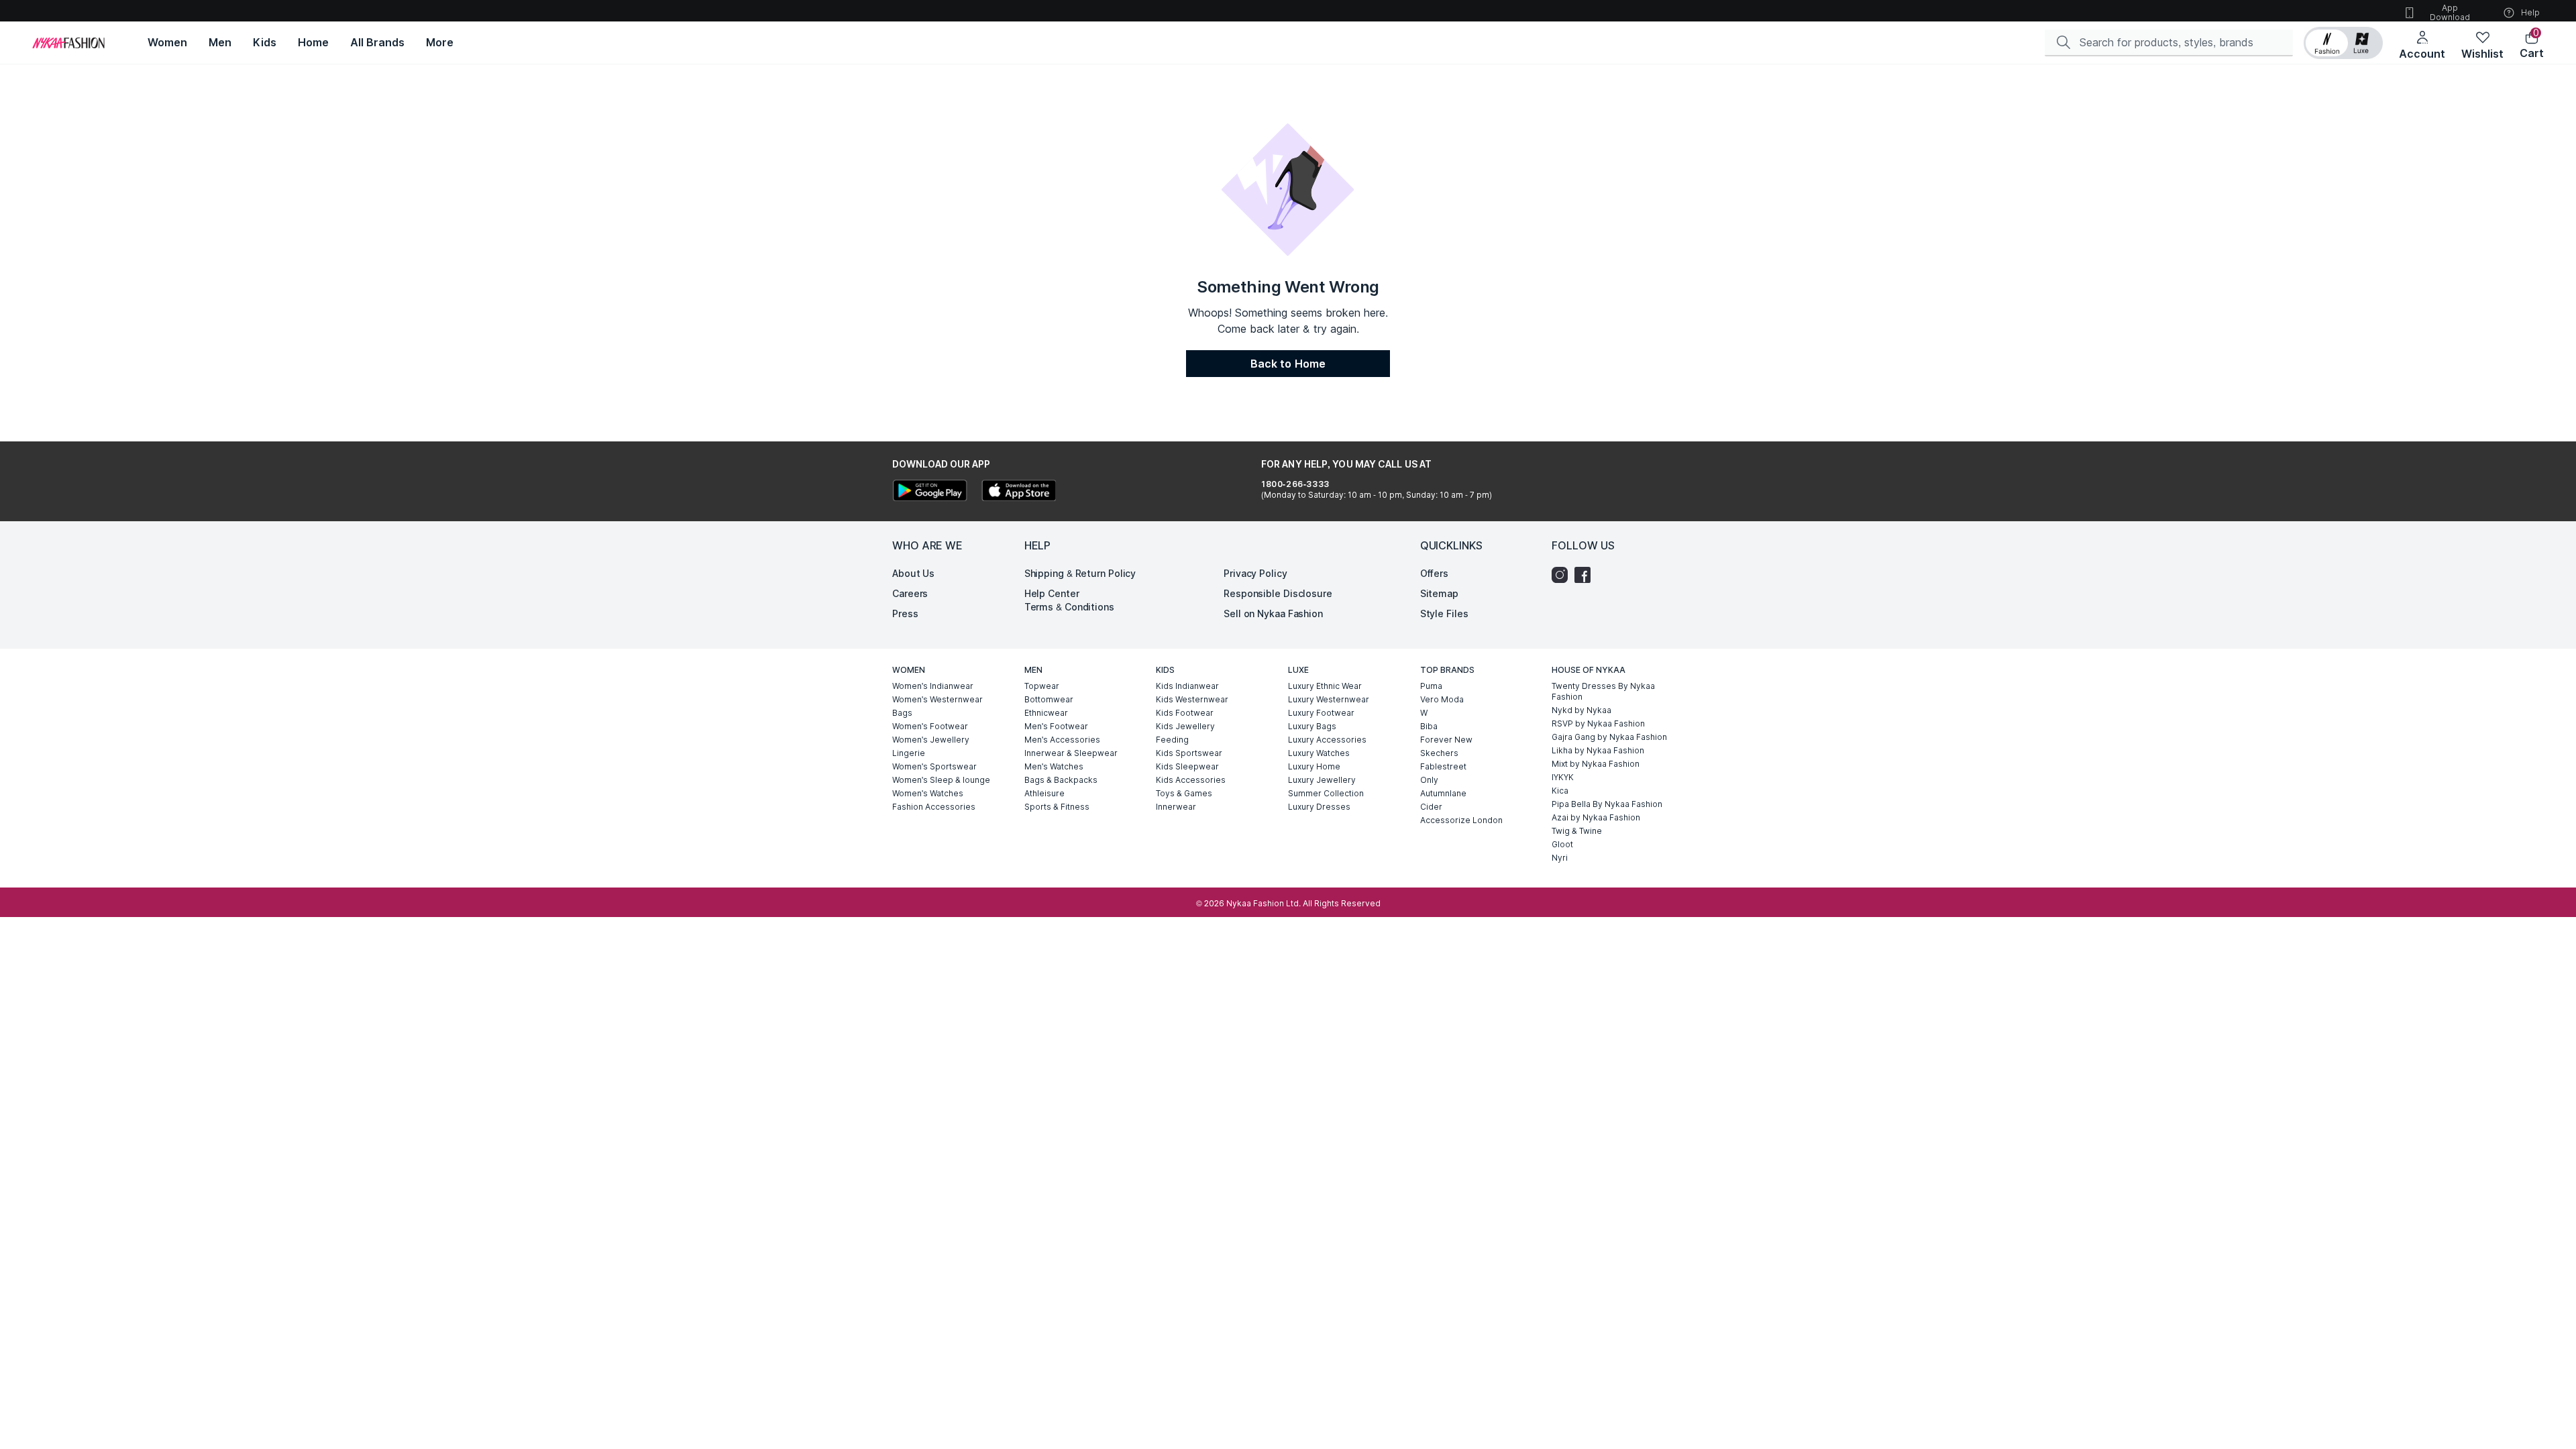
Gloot (1562, 844)
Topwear (1042, 686)
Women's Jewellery (931, 740)
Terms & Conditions (1069, 607)
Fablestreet (1443, 766)
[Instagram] (1563, 575)
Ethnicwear (1046, 713)
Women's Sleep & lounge (941, 780)
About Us (913, 573)
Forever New (1446, 740)
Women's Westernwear (937, 699)
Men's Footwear (1056, 726)
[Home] (68, 43)
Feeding (1172, 740)
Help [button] (2530, 12)
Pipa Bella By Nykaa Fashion (1607, 804)
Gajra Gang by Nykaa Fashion (1609, 737)
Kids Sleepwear (1187, 766)
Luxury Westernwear (1329, 699)
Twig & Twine (1577, 831)
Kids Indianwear (1187, 686)
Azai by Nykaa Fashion (1596, 817)
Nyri (1560, 858)
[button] (2343, 43)
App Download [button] (2450, 12)
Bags (902, 713)
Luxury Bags (1312, 726)
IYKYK (1563, 777)
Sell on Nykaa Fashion (1273, 613)
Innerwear (1176, 807)
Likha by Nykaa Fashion (1598, 750)
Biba (1429, 726)
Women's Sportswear (934, 766)
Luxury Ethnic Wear (1325, 686)
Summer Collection (1326, 793)
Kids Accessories (1191, 780)
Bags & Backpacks (1061, 780)
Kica (1560, 791)
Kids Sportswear (1189, 753)
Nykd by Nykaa (1581, 710)
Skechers (1439, 753)
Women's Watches (928, 793)
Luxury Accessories (1327, 740)
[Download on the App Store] (1018, 492)
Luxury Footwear (1321, 713)
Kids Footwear (1185, 713)
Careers (910, 593)
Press (905, 613)
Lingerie (909, 753)
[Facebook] (1586, 575)
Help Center (1052, 593)
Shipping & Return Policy (1080, 573)
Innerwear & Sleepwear (1071, 753)
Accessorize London (1461, 820)
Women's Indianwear (933, 686)
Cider (1431, 807)
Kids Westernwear (1192, 699)
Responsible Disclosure (1278, 593)
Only (1429, 780)
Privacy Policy (1255, 573)
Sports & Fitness (1057, 807)
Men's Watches (1054, 766)
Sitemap (1439, 593)
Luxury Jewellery (1322, 780)
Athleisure (1044, 793)
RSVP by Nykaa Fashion (1598, 723)
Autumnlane (1443, 793)
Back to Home (1288, 364)
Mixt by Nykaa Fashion (1596, 764)
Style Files (1444, 613)
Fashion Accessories (934, 807)
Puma (1431, 686)
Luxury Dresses (1319, 807)
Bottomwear (1049, 699)
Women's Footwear (930, 726)
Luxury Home (1314, 766)
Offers (1434, 573)
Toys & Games (1184, 793)
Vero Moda (1442, 699)
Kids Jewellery (1185, 726)
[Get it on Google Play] (930, 492)
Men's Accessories (1062, 740)
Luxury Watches (1319, 753)
